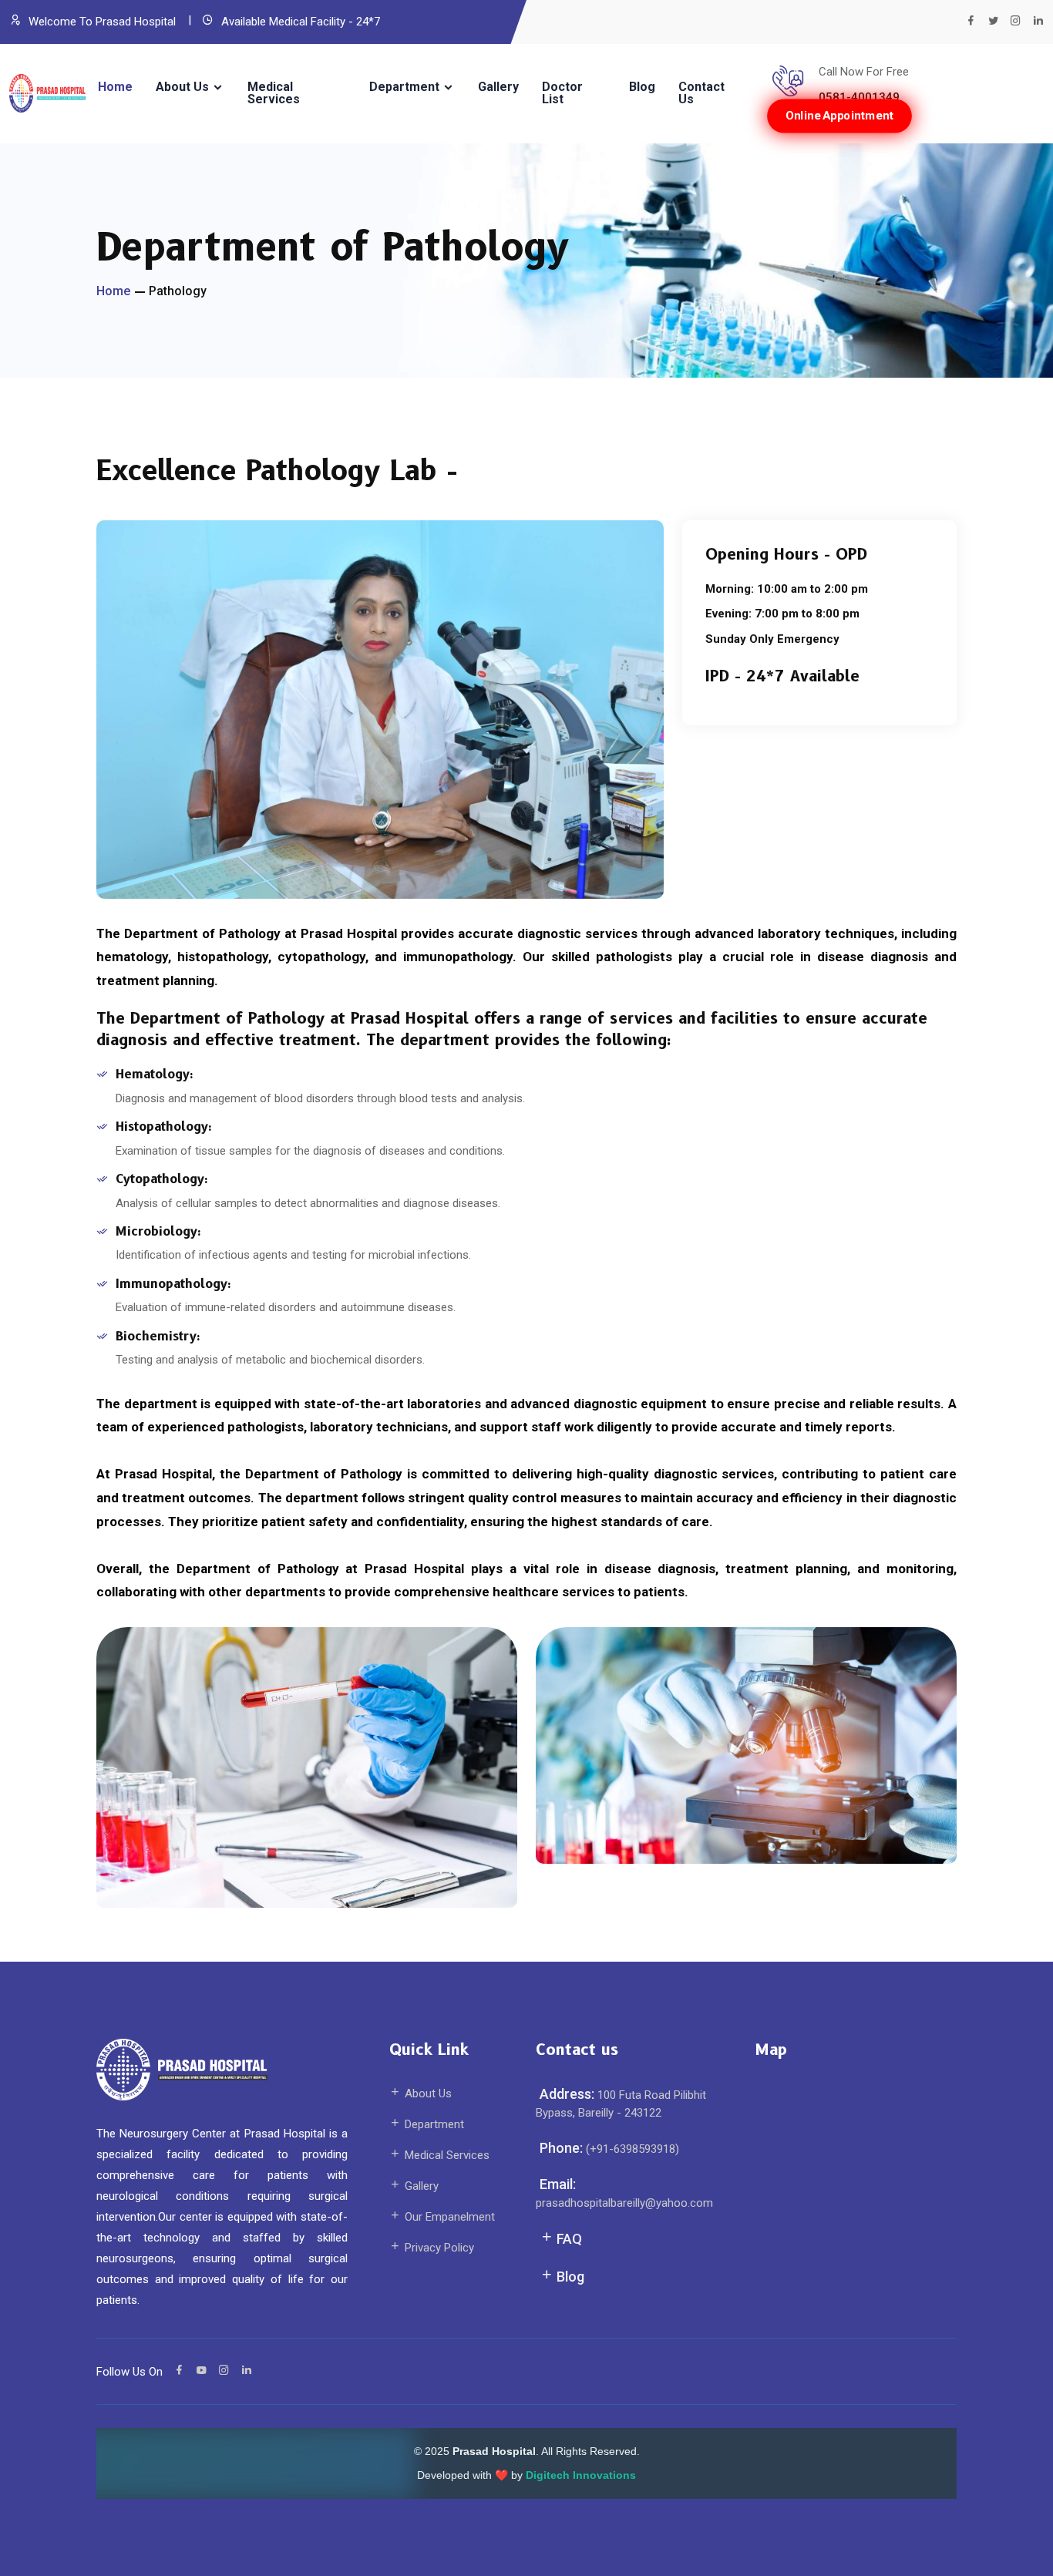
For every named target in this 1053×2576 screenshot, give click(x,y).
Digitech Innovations (581, 2475)
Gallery (498, 87)
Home (115, 87)
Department (404, 87)
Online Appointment (840, 115)
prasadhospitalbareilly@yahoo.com (624, 2203)
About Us (182, 87)
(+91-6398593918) (631, 2149)
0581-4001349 (859, 97)
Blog (642, 87)
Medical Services (274, 93)
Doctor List (562, 93)
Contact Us (701, 93)
